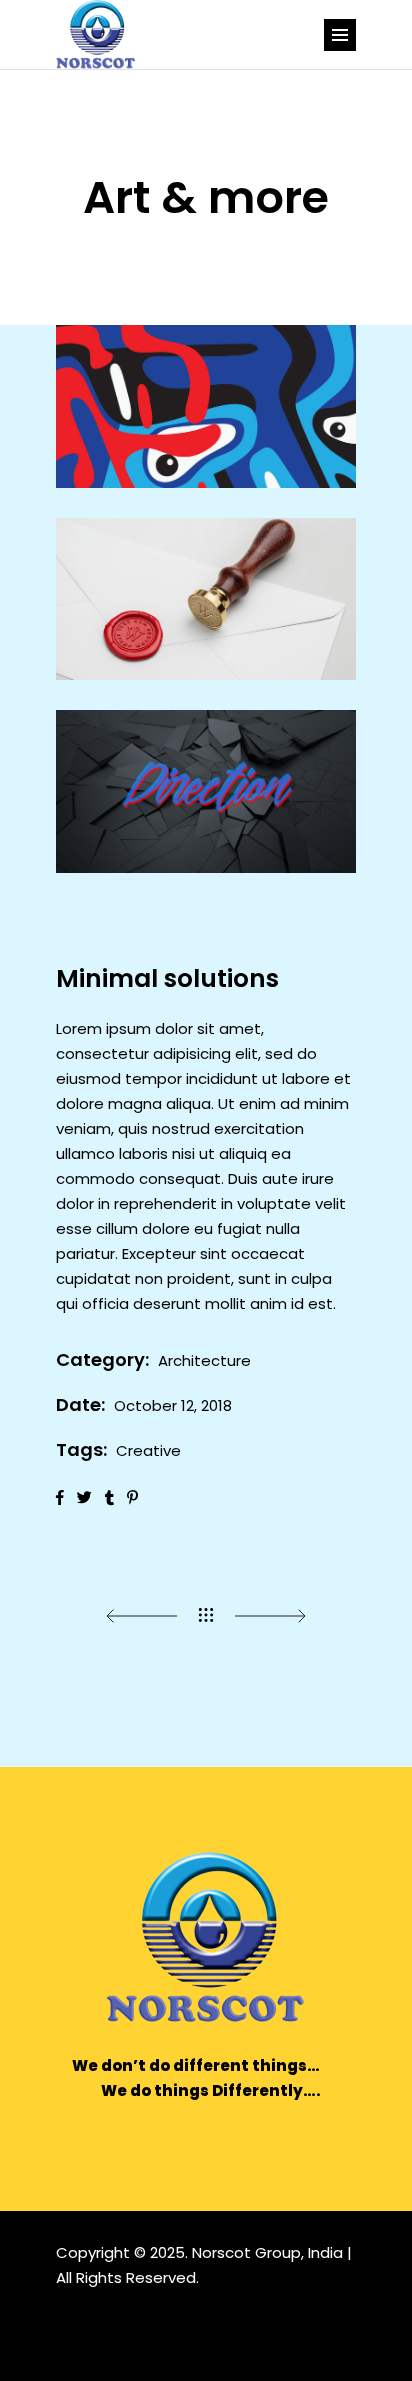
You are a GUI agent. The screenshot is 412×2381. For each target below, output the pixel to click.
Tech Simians (209, 2326)
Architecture (204, 1360)
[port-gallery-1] (206, 406)
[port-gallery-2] (206, 599)
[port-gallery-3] (206, 791)
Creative (148, 1450)
